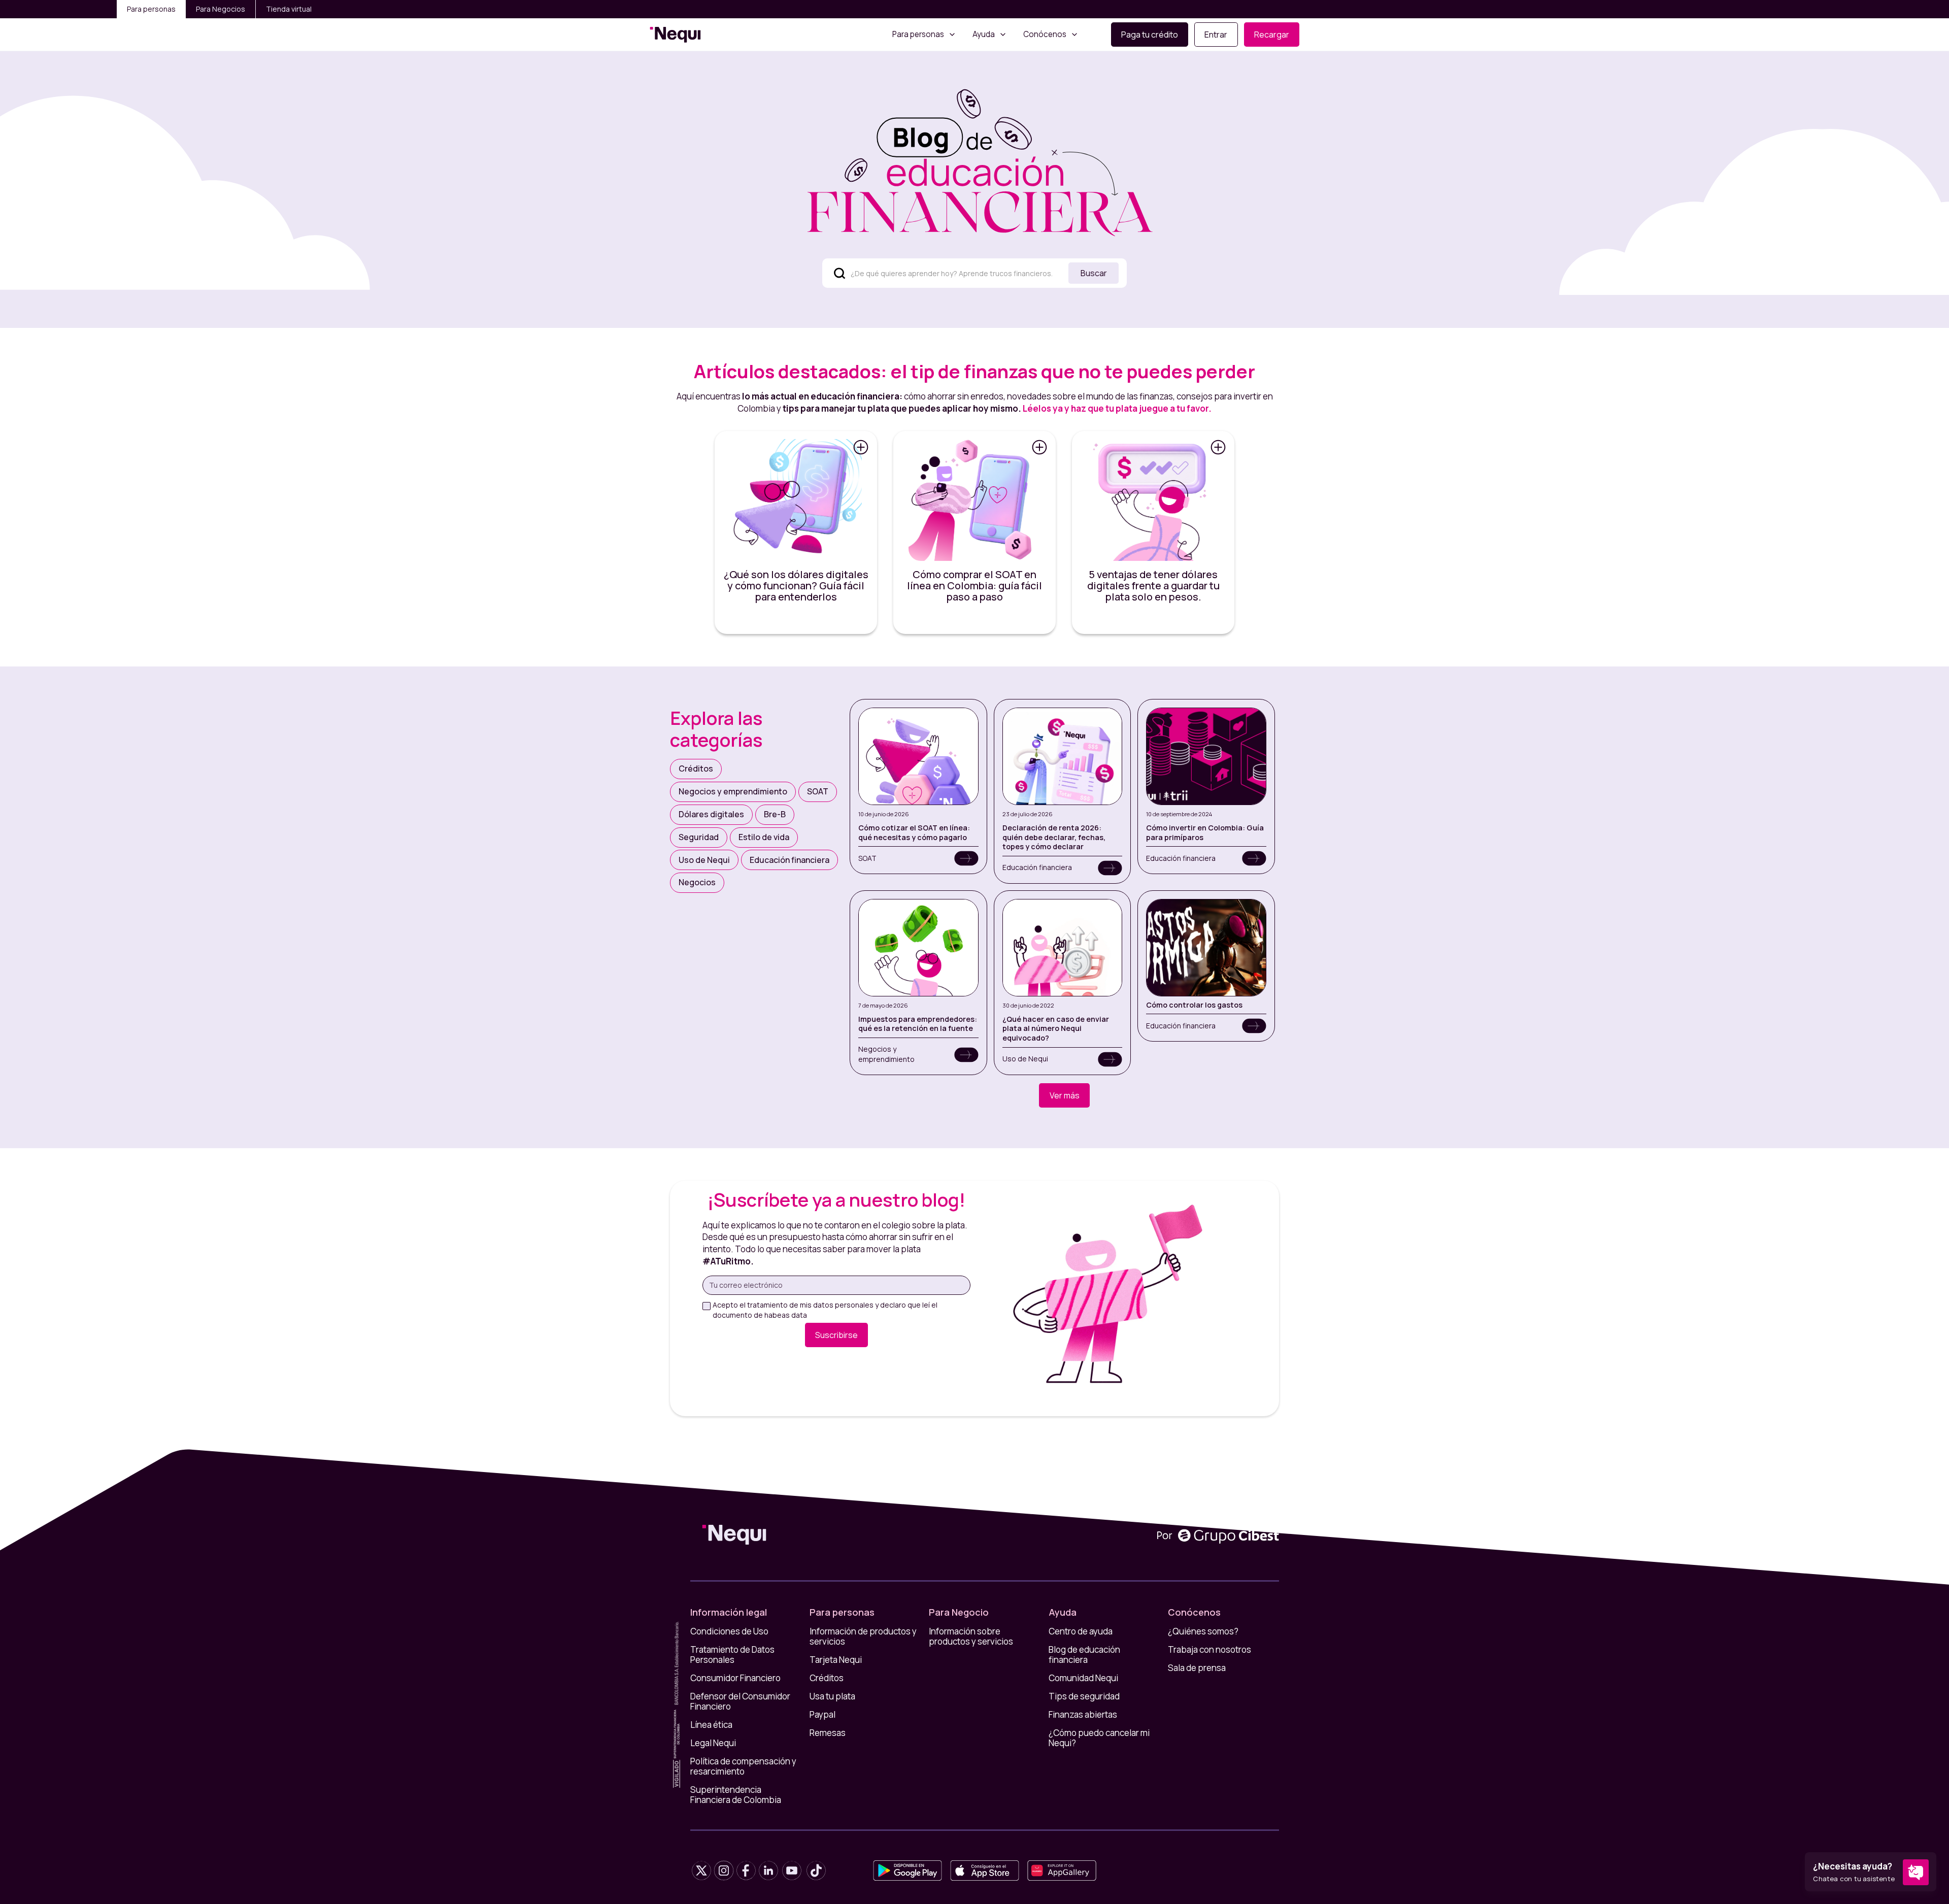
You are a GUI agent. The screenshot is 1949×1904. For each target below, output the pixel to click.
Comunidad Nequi (1083, 1678)
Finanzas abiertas (1083, 1715)
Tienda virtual (289, 9)
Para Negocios (221, 9)
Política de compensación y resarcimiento (743, 1766)
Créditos (827, 1678)
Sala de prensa (1197, 1668)
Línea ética (711, 1725)
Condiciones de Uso (729, 1631)
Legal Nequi (713, 1743)
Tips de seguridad (1084, 1696)
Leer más (796, 572)
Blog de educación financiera (1084, 1655)
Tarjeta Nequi (836, 1660)
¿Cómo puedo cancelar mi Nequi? (1099, 1738)
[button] (924, 35)
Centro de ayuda (1081, 1631)
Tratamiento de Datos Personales (732, 1655)
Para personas (151, 9)
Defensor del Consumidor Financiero (740, 1701)
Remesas (828, 1733)
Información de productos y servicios (863, 1636)
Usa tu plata (832, 1696)
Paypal (822, 1715)
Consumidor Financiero (735, 1678)
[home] (675, 35)
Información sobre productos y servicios (971, 1636)
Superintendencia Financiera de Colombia (736, 1795)
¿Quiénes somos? (1203, 1631)
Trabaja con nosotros (1209, 1650)
